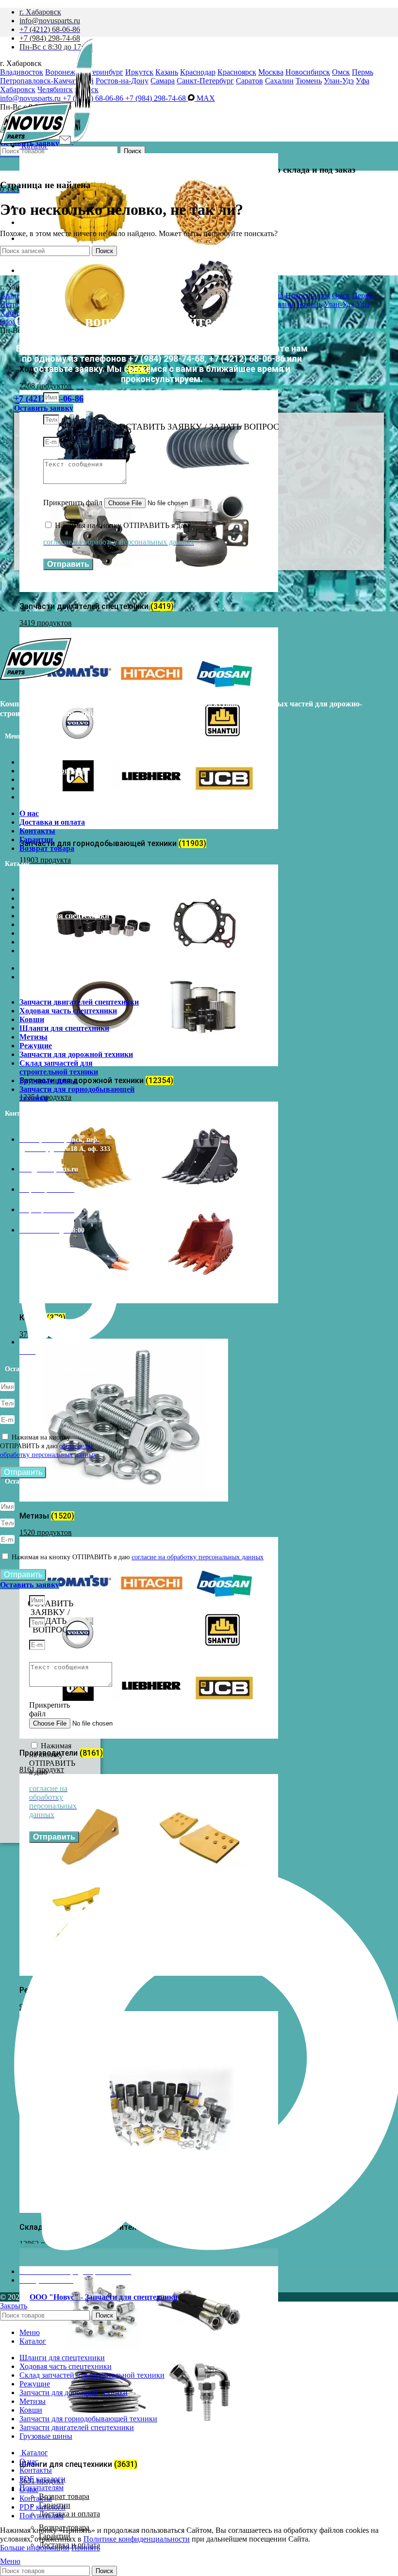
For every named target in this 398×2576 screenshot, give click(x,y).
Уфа (363, 81)
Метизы (33, 924)
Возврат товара (47, 797)
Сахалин (279, 81)
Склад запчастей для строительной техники (59, 955)
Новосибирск (308, 72)
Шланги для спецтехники (64, 916)
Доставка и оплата (52, 771)
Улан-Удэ (339, 81)
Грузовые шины (48, 968)
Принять (86, 2548)
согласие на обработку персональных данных (198, 1557)
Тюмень (309, 81)
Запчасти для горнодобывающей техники (77, 981)
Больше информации (35, 2548)
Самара (163, 81)
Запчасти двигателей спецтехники (79, 889)
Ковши (32, 907)
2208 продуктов (46, 386)
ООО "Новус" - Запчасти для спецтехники (104, 2297)
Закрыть (14, 2306)
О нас (29, 762)
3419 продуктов (46, 623)
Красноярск (237, 72)
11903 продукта (45, 860)
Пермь (363, 72)
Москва (271, 72)
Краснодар (198, 72)
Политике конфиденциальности (137, 2539)
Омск (341, 72)
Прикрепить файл (74, 503)
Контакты (37, 779)
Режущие (36, 933)
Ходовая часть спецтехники (68, 898)
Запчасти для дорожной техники (76, 942)
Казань (167, 72)
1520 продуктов (46, 1532)
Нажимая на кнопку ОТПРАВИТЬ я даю (48, 1446)
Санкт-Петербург (205, 81)
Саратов (249, 81)
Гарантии (36, 788)
